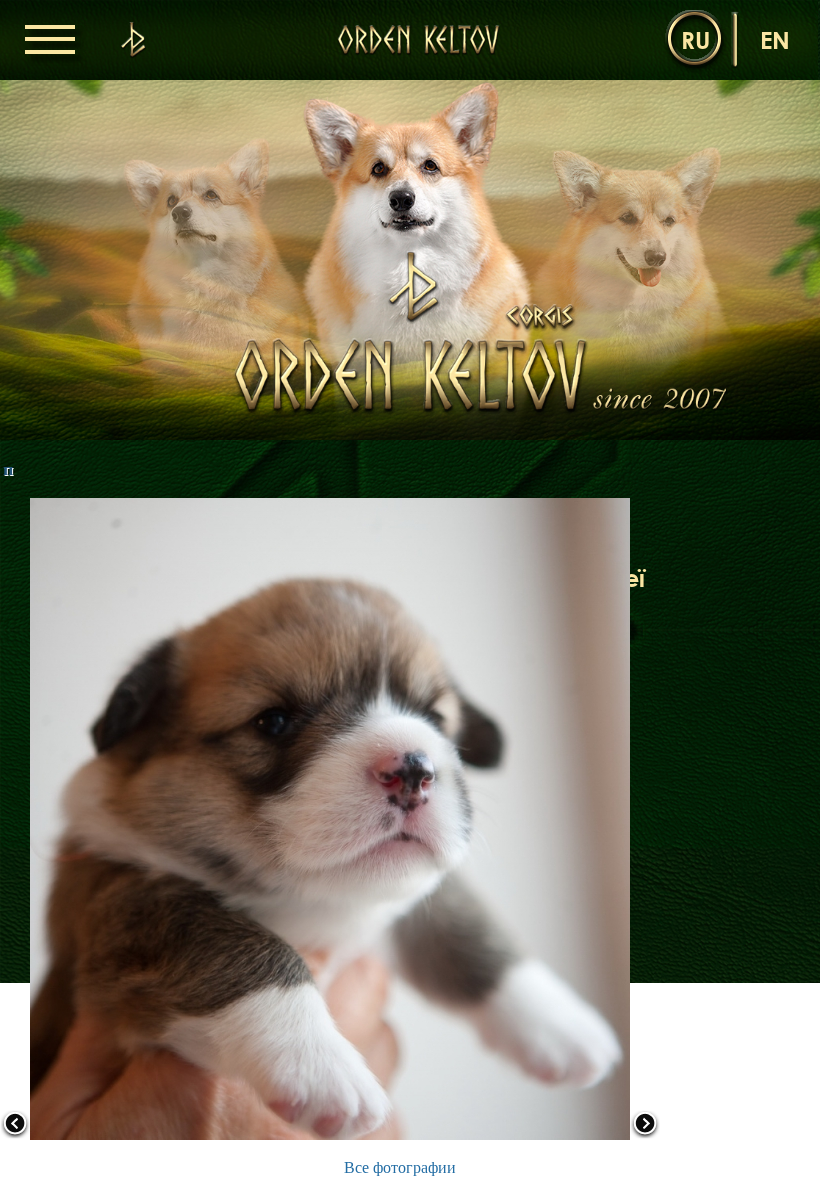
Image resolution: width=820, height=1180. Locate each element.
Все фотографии (400, 1167)
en (775, 39)
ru (695, 39)
